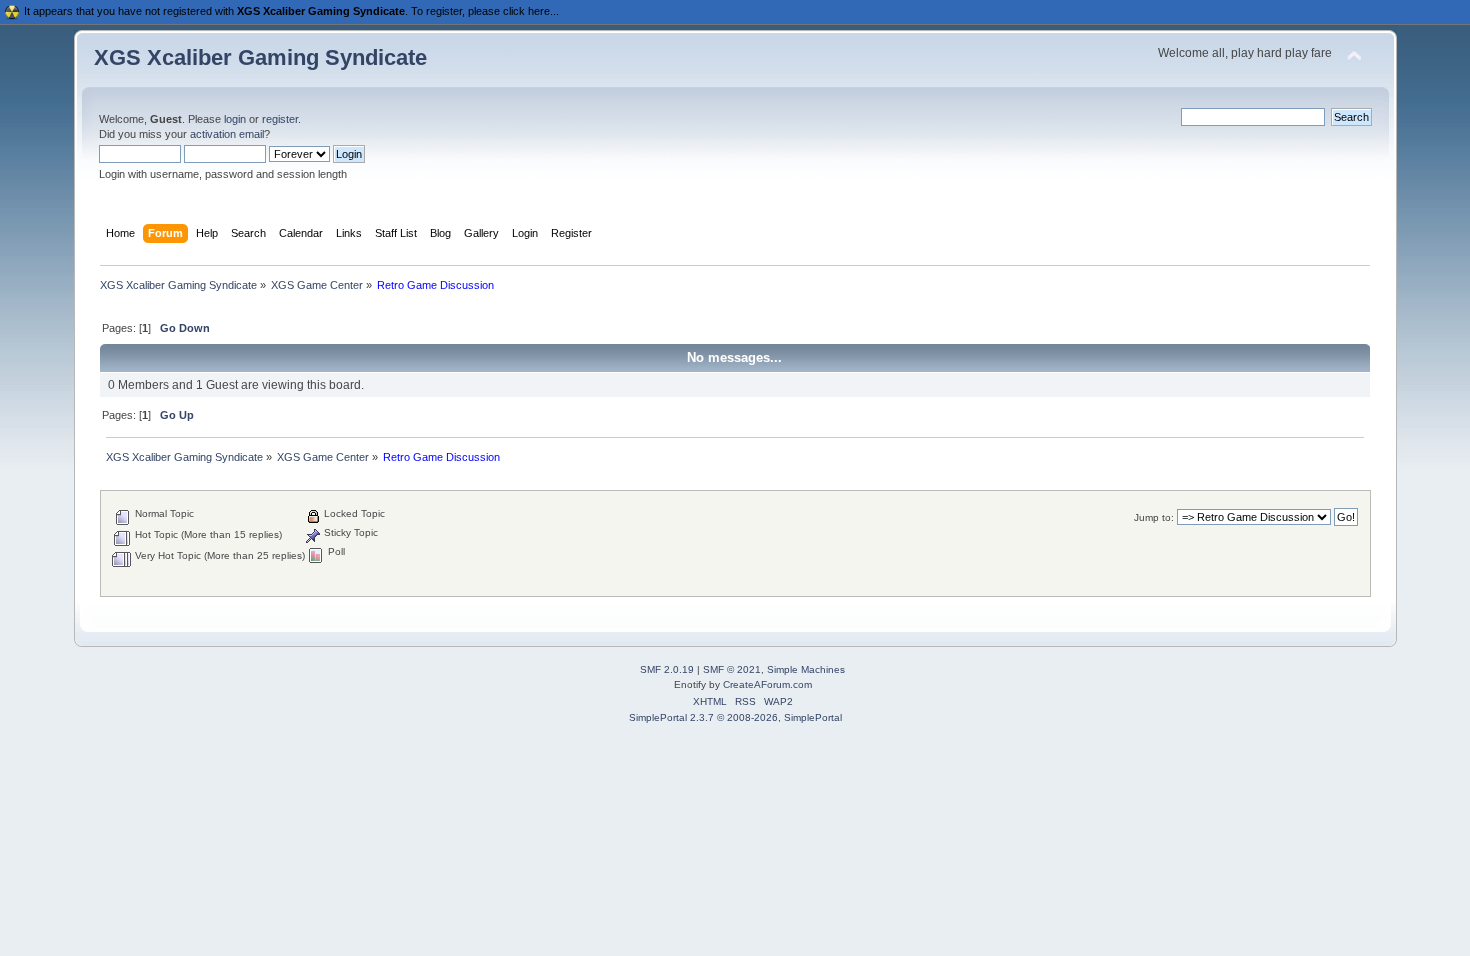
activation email (227, 134)
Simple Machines (806, 669)
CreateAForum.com (767, 684)
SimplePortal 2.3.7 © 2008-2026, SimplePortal (735, 717)
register (280, 119)
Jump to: (1154, 517)
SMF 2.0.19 (667, 669)
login (235, 119)
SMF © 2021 (732, 669)
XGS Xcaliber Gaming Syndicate (260, 57)
